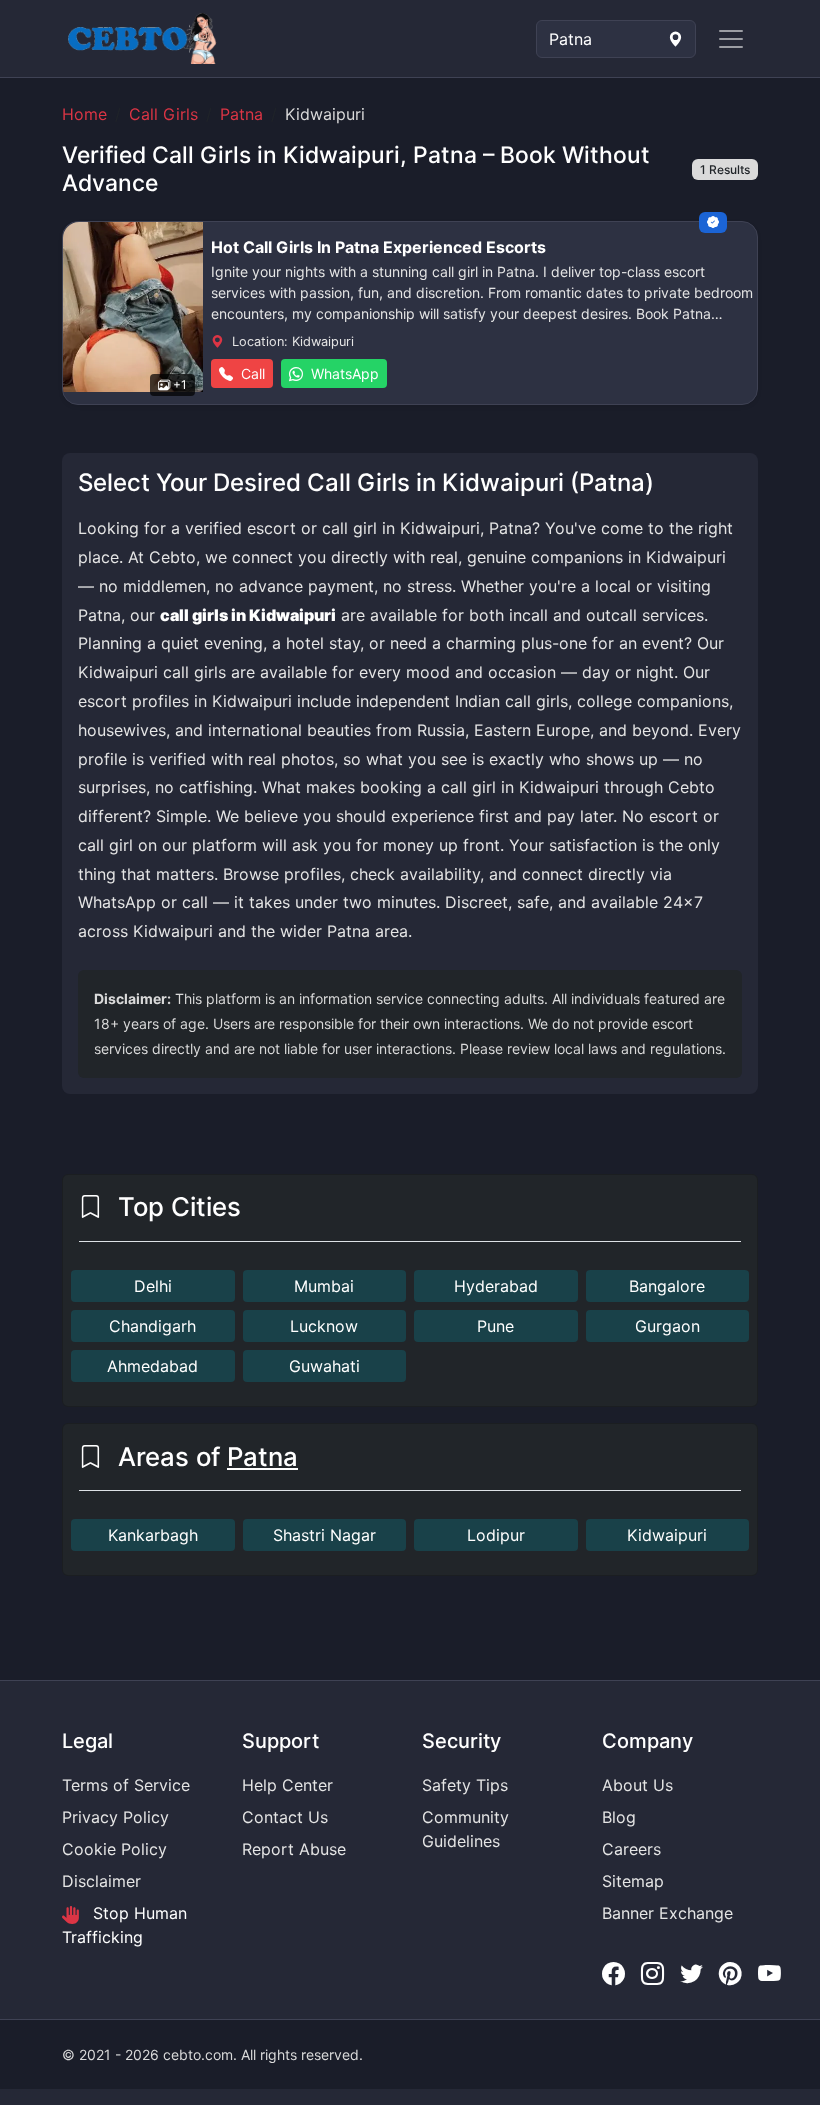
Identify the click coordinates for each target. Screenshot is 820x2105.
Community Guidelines (465, 1829)
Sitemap (633, 1881)
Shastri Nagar (324, 1535)
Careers (631, 1849)
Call (251, 373)
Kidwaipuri (667, 1535)
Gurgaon (667, 1326)
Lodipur (496, 1535)
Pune (495, 1326)
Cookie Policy (114, 1849)
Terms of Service (126, 1785)
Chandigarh (152, 1326)
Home (84, 114)
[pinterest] (730, 1974)
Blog (619, 1817)
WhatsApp (343, 373)
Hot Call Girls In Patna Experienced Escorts (378, 247)
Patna (241, 114)
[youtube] (769, 1974)
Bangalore (667, 1286)
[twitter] (691, 1974)
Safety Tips (465, 1785)
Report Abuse (294, 1849)
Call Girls (163, 114)
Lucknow (324, 1326)
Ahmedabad (152, 1366)
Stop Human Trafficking (124, 1925)
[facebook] (613, 1974)
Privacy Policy (115, 1817)
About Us (637, 1785)
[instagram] (652, 1974)
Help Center (287, 1785)
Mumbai (324, 1286)
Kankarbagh (153, 1535)
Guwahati (324, 1366)
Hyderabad (496, 1286)
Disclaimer (101, 1881)
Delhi (153, 1286)
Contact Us (285, 1817)
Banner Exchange (667, 1913)
